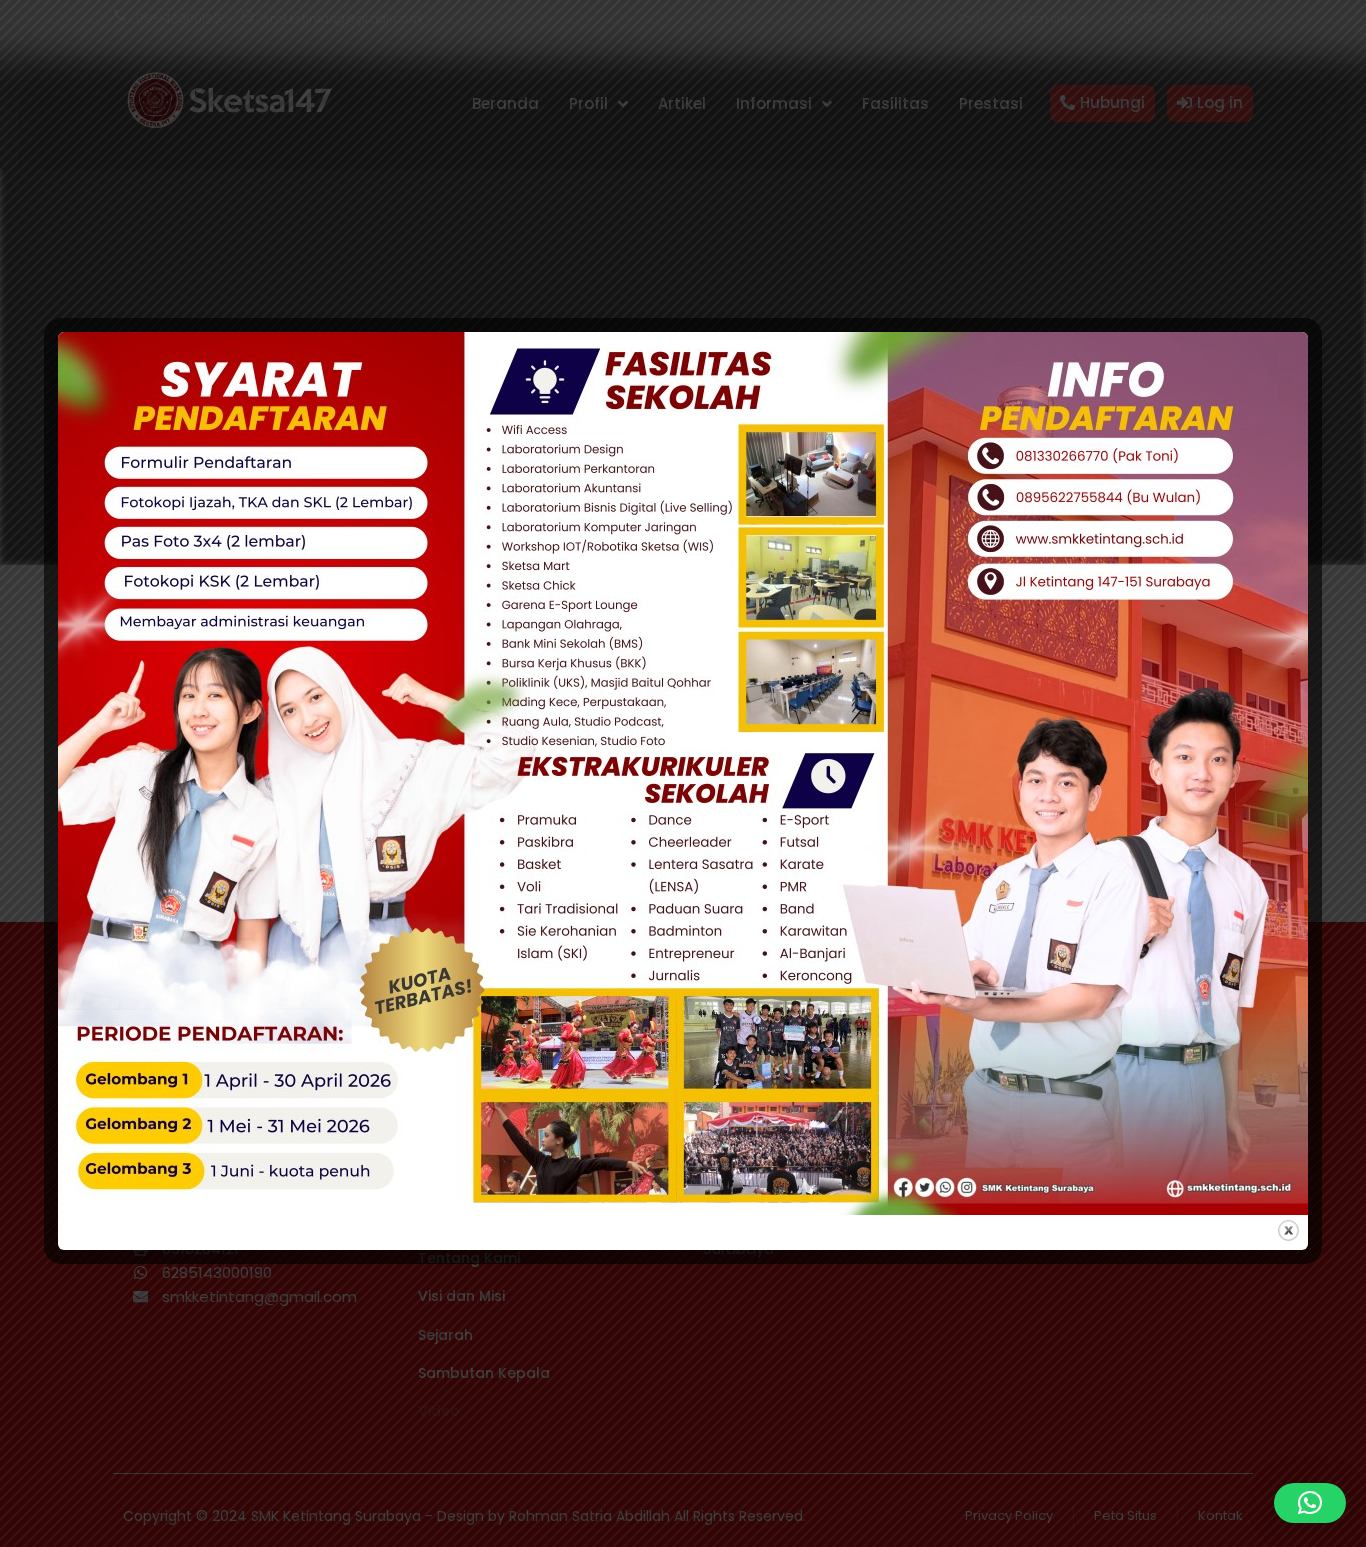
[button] (1310, 1503)
